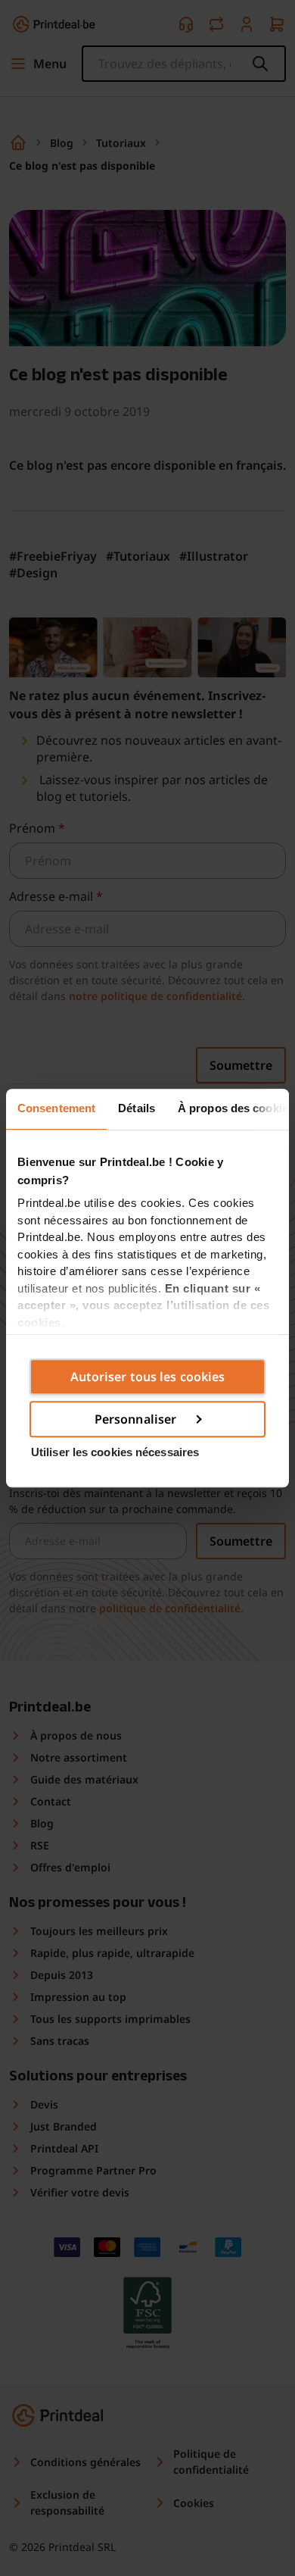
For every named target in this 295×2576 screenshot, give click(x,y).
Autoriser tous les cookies (148, 1377)
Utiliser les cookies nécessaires (115, 1452)
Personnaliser (135, 1419)
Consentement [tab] (56, 1108)
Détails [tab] (137, 1108)
